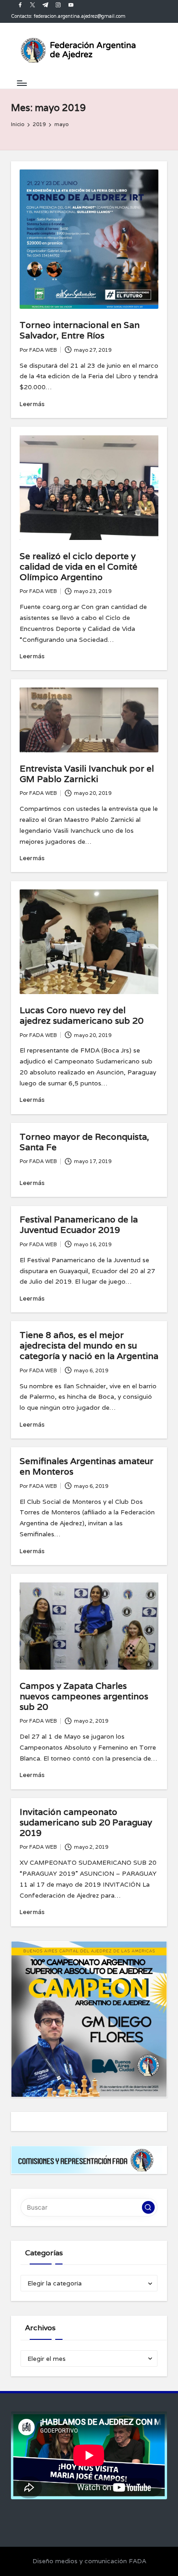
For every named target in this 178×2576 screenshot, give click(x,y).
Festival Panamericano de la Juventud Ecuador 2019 (79, 1225)
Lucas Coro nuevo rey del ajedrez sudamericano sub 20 (81, 1015)
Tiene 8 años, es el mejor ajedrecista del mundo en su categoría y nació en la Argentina (89, 1345)
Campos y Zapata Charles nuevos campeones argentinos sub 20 (84, 1696)
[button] (148, 2207)
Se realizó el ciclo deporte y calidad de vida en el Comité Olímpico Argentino (79, 566)
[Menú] (21, 83)
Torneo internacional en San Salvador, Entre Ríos (80, 330)
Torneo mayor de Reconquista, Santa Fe (84, 1142)
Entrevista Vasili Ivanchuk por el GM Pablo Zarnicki (87, 774)
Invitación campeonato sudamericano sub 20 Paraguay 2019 (86, 1822)
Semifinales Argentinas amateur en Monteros (86, 1466)
